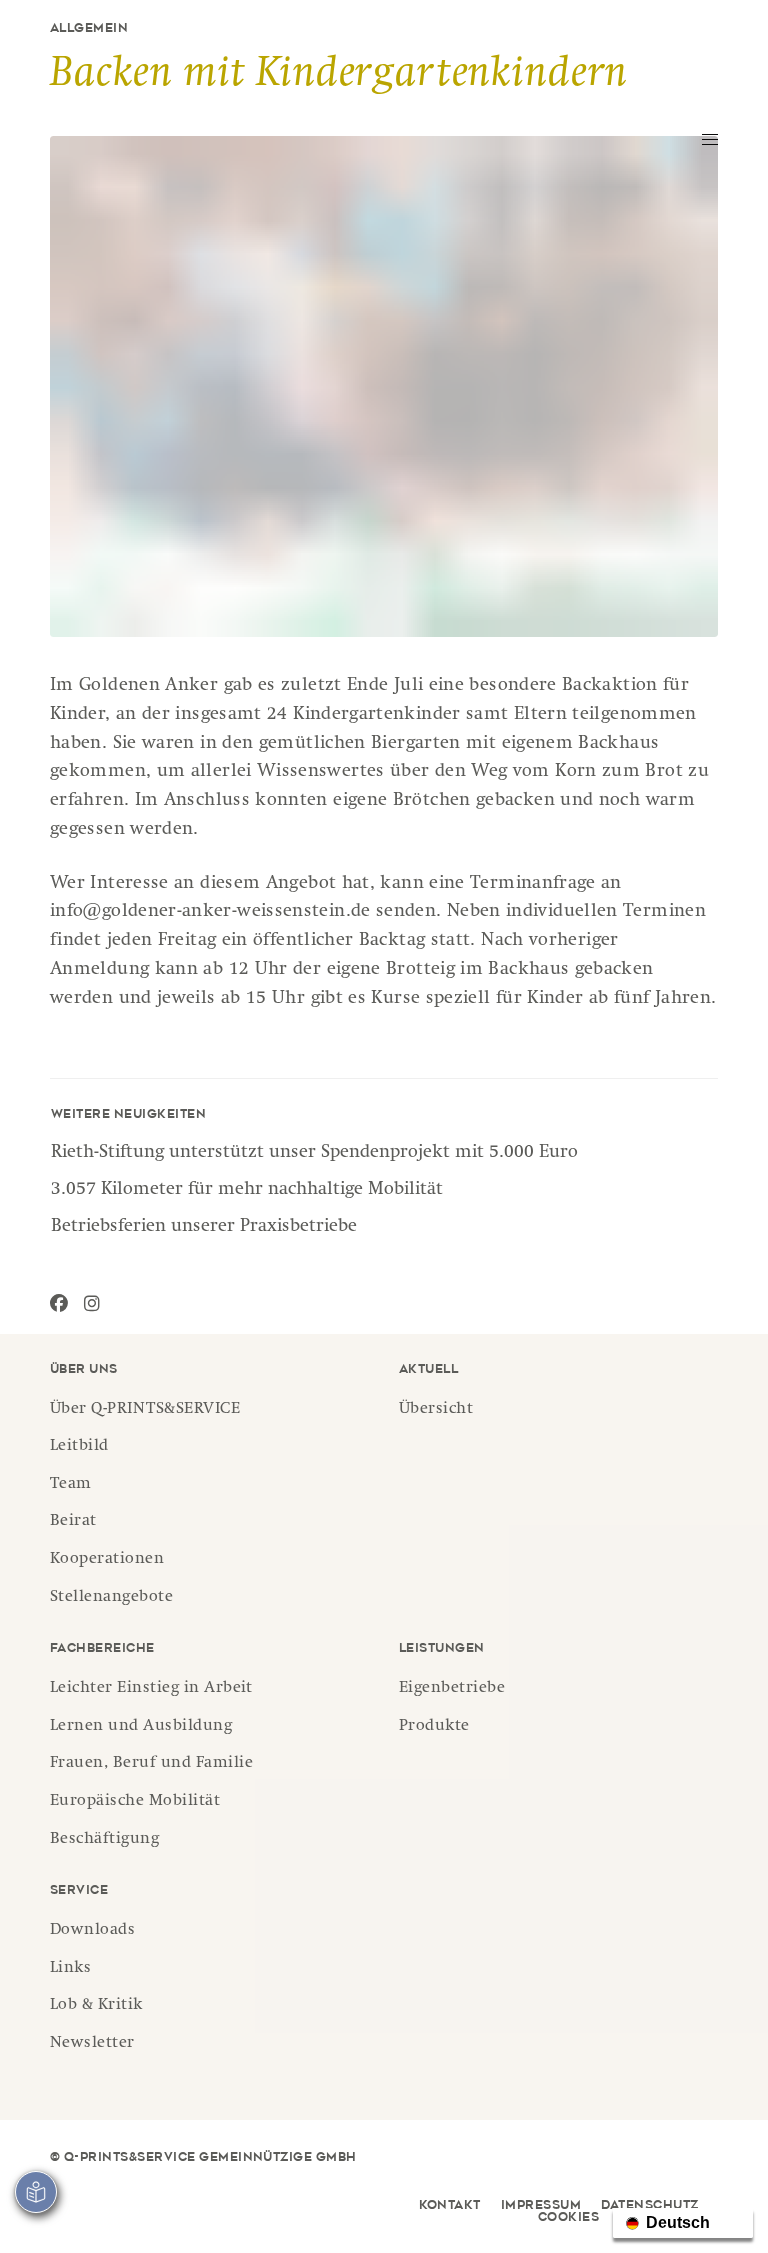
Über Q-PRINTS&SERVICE (145, 1410)
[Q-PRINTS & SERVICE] (200, 100)
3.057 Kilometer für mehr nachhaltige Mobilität (247, 1190)
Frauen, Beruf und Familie (151, 1764)
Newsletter (92, 2044)
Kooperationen (107, 1560)
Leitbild (79, 1447)
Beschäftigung (104, 1840)
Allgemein (89, 29)
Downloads (92, 1931)
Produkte (434, 1727)
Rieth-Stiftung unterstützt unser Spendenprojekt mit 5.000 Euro (314, 1153)
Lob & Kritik (96, 2006)
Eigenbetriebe (452, 1689)
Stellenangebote (111, 1598)
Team (71, 1485)
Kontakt (450, 2206)
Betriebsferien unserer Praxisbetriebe (204, 1227)
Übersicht (436, 1410)
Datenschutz (649, 2206)
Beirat (73, 1522)
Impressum (541, 2206)
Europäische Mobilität (135, 1802)
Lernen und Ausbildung (141, 1727)
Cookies (568, 2218)
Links (70, 1969)
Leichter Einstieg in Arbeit (151, 1689)
